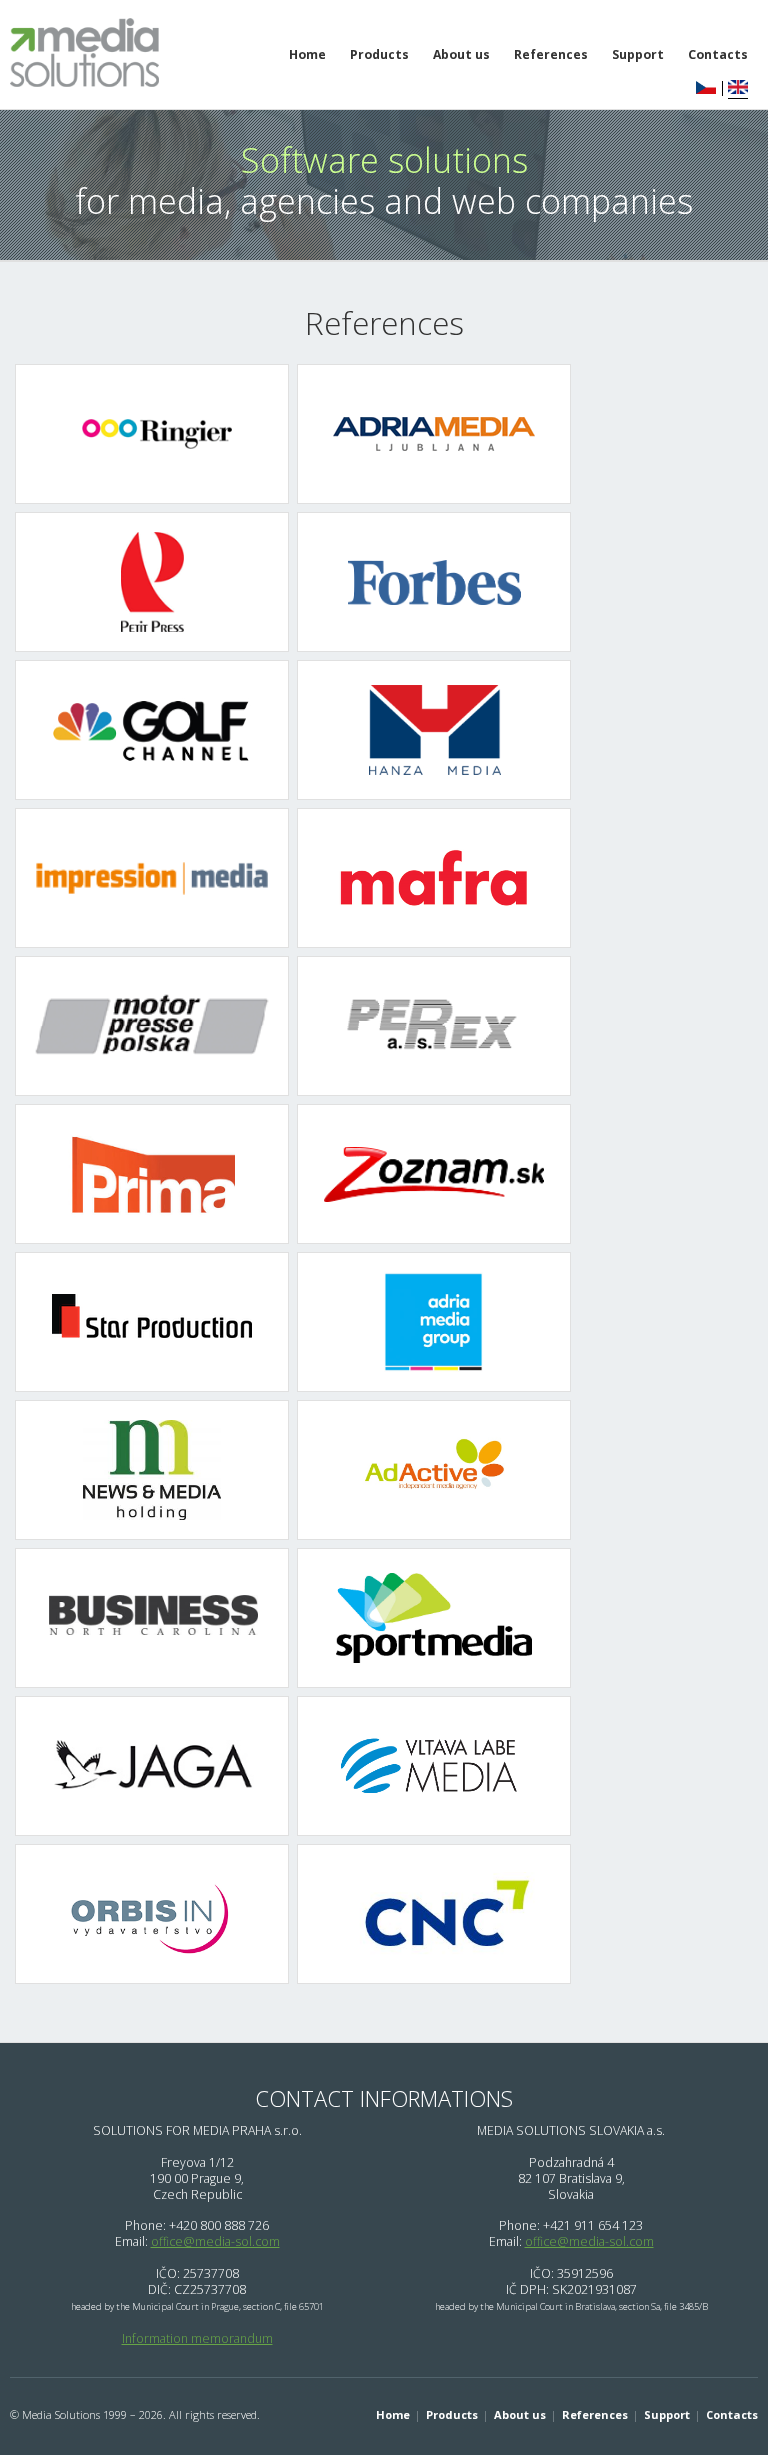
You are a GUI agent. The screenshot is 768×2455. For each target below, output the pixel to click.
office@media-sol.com (215, 2241)
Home (307, 54)
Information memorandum (197, 2338)
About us (461, 54)
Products (379, 54)
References (551, 54)
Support (638, 54)
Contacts (732, 2415)
